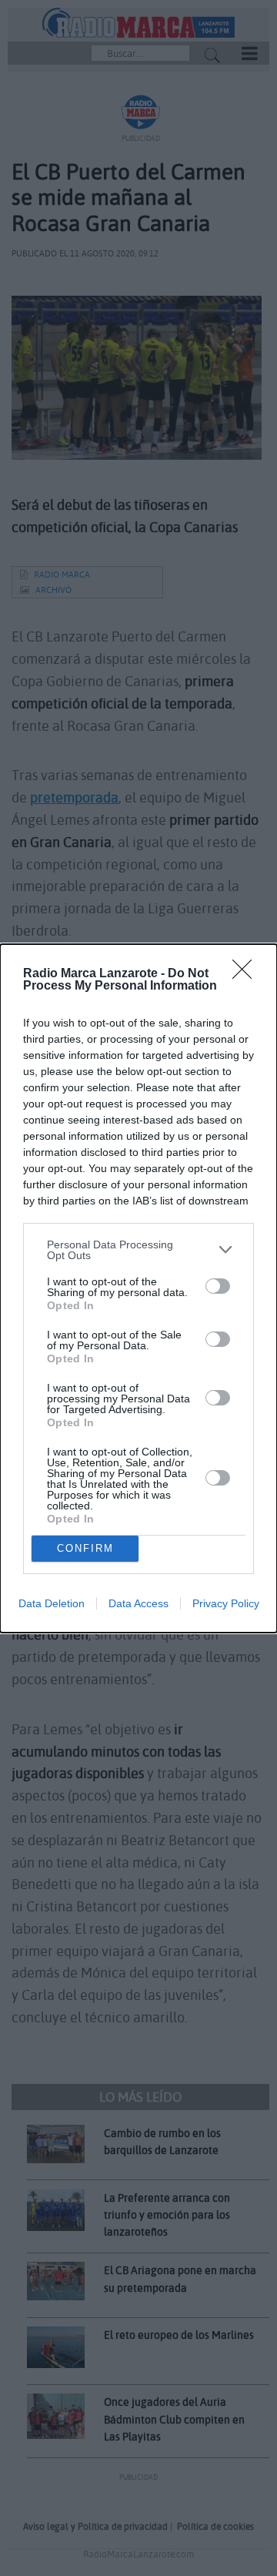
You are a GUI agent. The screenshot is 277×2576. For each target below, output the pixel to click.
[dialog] (138, 1288)
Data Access (138, 1603)
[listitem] (138, 1250)
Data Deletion (52, 1603)
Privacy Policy (226, 1603)
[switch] (218, 1286)
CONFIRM (85, 1548)
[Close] (247, 974)
